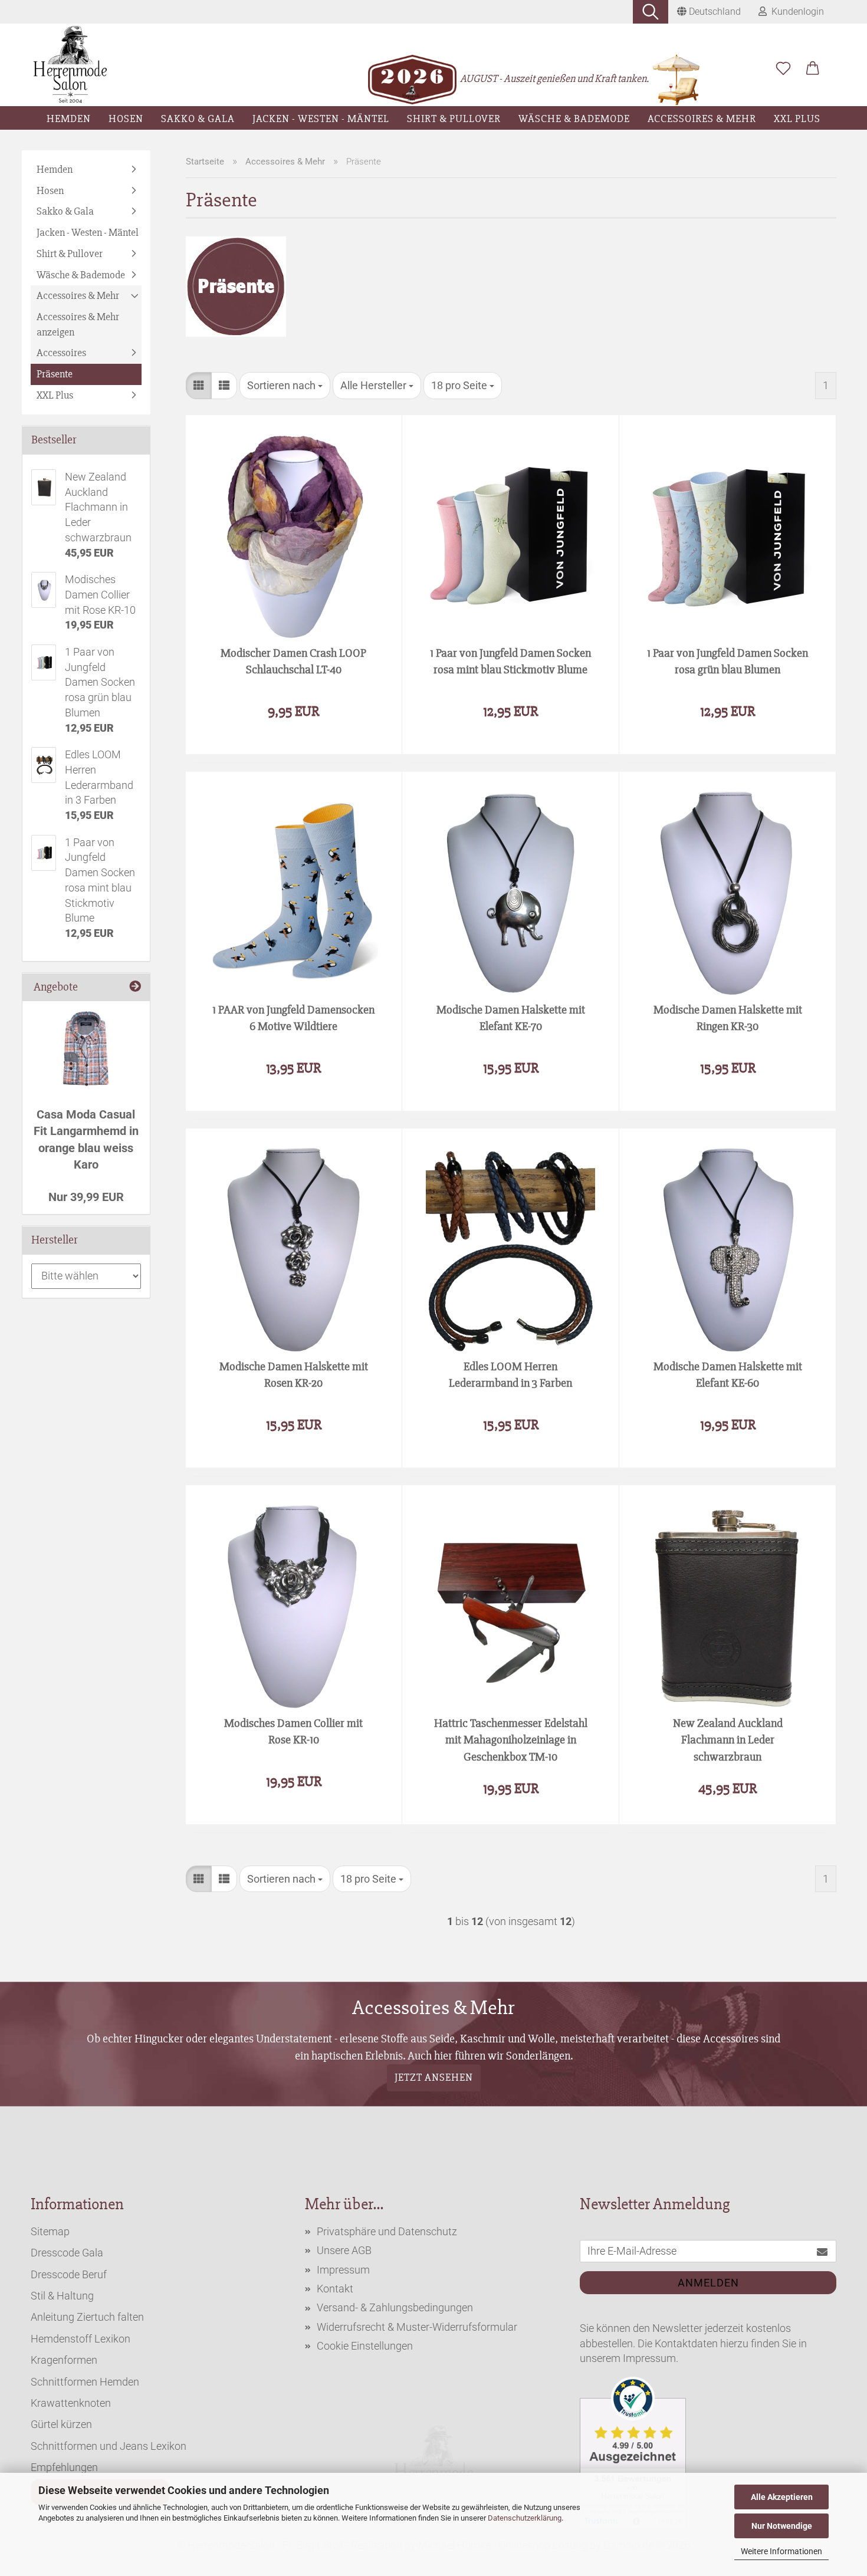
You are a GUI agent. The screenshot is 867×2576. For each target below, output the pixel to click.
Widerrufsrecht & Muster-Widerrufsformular (417, 2327)
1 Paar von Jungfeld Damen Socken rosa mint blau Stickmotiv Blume (510, 662)
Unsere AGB (344, 2250)
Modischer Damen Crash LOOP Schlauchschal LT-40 (293, 662)
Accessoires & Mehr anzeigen (78, 324)
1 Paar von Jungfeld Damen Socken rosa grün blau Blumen (728, 662)
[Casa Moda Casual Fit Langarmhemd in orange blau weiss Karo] (86, 1048)
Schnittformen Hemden (85, 2382)
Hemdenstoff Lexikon (81, 2339)
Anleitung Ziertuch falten (87, 2317)
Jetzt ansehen (434, 2078)
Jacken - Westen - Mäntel (321, 119)
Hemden (69, 119)
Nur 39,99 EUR (86, 1197)
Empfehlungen (64, 2467)
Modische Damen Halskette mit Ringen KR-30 (728, 1018)
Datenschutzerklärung (525, 2518)
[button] (813, 69)
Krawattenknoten (71, 2403)
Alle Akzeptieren (782, 2497)
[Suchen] (651, 12)
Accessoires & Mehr (702, 119)
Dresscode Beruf (69, 2274)
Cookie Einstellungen (365, 2346)
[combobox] (285, 386)
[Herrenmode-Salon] (70, 65)
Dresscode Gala (67, 2253)
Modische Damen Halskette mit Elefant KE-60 (728, 1375)
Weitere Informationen (781, 2551)
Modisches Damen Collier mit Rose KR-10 (293, 1732)
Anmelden (708, 2283)
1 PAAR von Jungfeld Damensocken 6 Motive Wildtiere (293, 1018)
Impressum (343, 2270)
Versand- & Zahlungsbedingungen (395, 2307)
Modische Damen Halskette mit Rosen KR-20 (294, 1375)
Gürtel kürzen (61, 2424)
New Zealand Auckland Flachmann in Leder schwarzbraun (728, 1739)
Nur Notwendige (782, 2526)
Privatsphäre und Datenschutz (387, 2231)
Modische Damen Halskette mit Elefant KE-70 (511, 1018)
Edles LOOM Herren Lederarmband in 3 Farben (510, 1375)
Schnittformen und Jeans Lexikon (109, 2446)
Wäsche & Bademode (574, 119)
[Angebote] (135, 987)
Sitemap (50, 2231)
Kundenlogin (795, 11)
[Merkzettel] (783, 69)
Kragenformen (64, 2360)
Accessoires (61, 353)
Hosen (126, 119)
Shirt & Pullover (454, 119)
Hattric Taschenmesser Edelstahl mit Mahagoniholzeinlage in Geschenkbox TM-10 (511, 1739)
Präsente (55, 374)
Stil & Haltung (62, 2296)
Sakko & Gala (198, 119)
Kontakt (335, 2289)
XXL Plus (797, 119)
